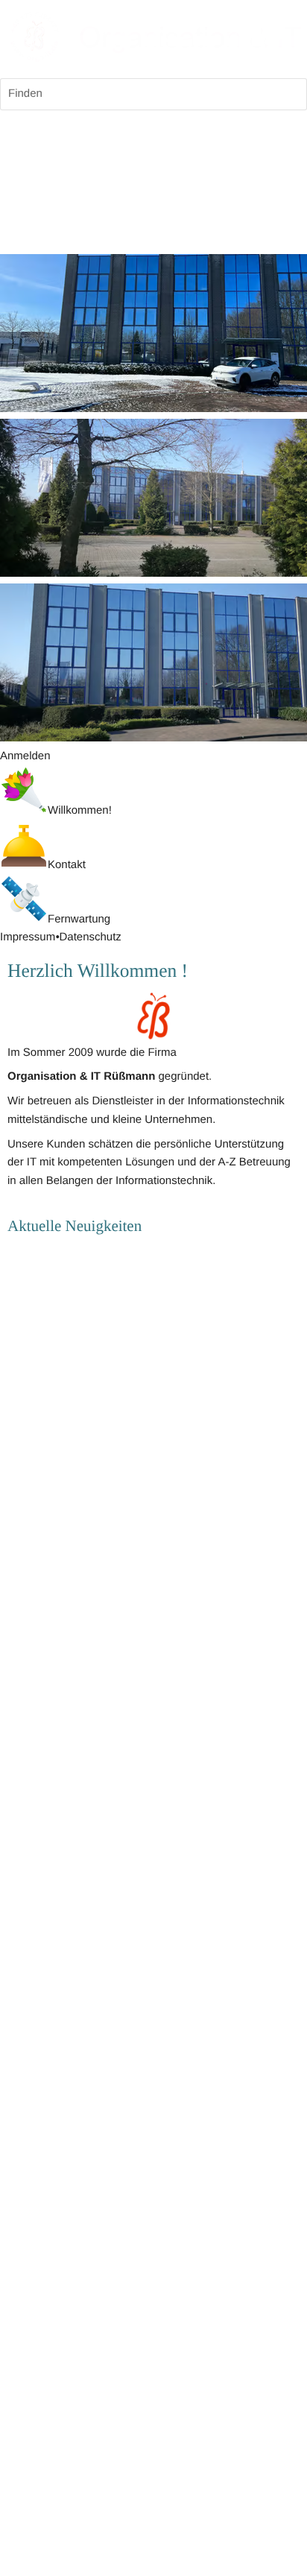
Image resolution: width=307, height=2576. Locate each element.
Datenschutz (90, 937)
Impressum (28, 937)
